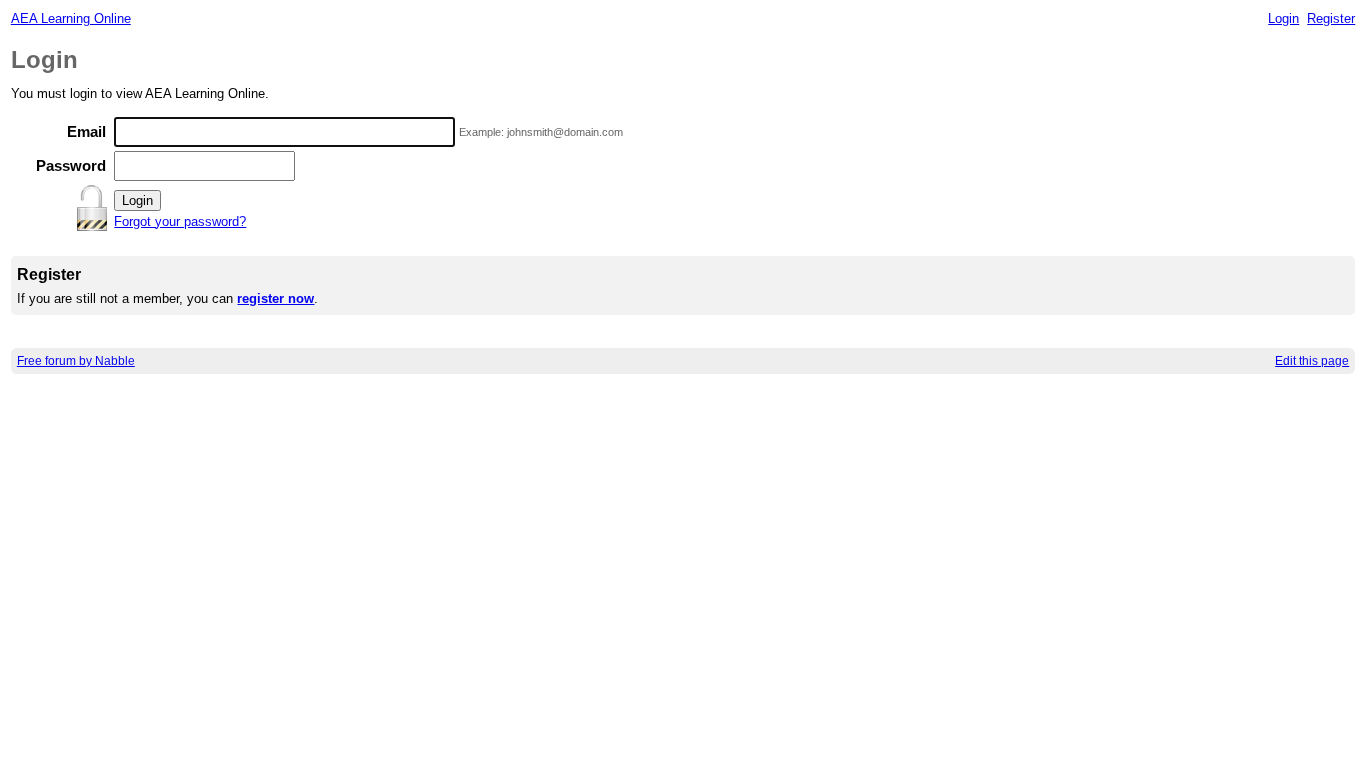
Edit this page (1312, 361)
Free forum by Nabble (76, 361)
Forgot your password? (180, 221)
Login (1283, 18)
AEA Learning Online (71, 18)
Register (1331, 18)
